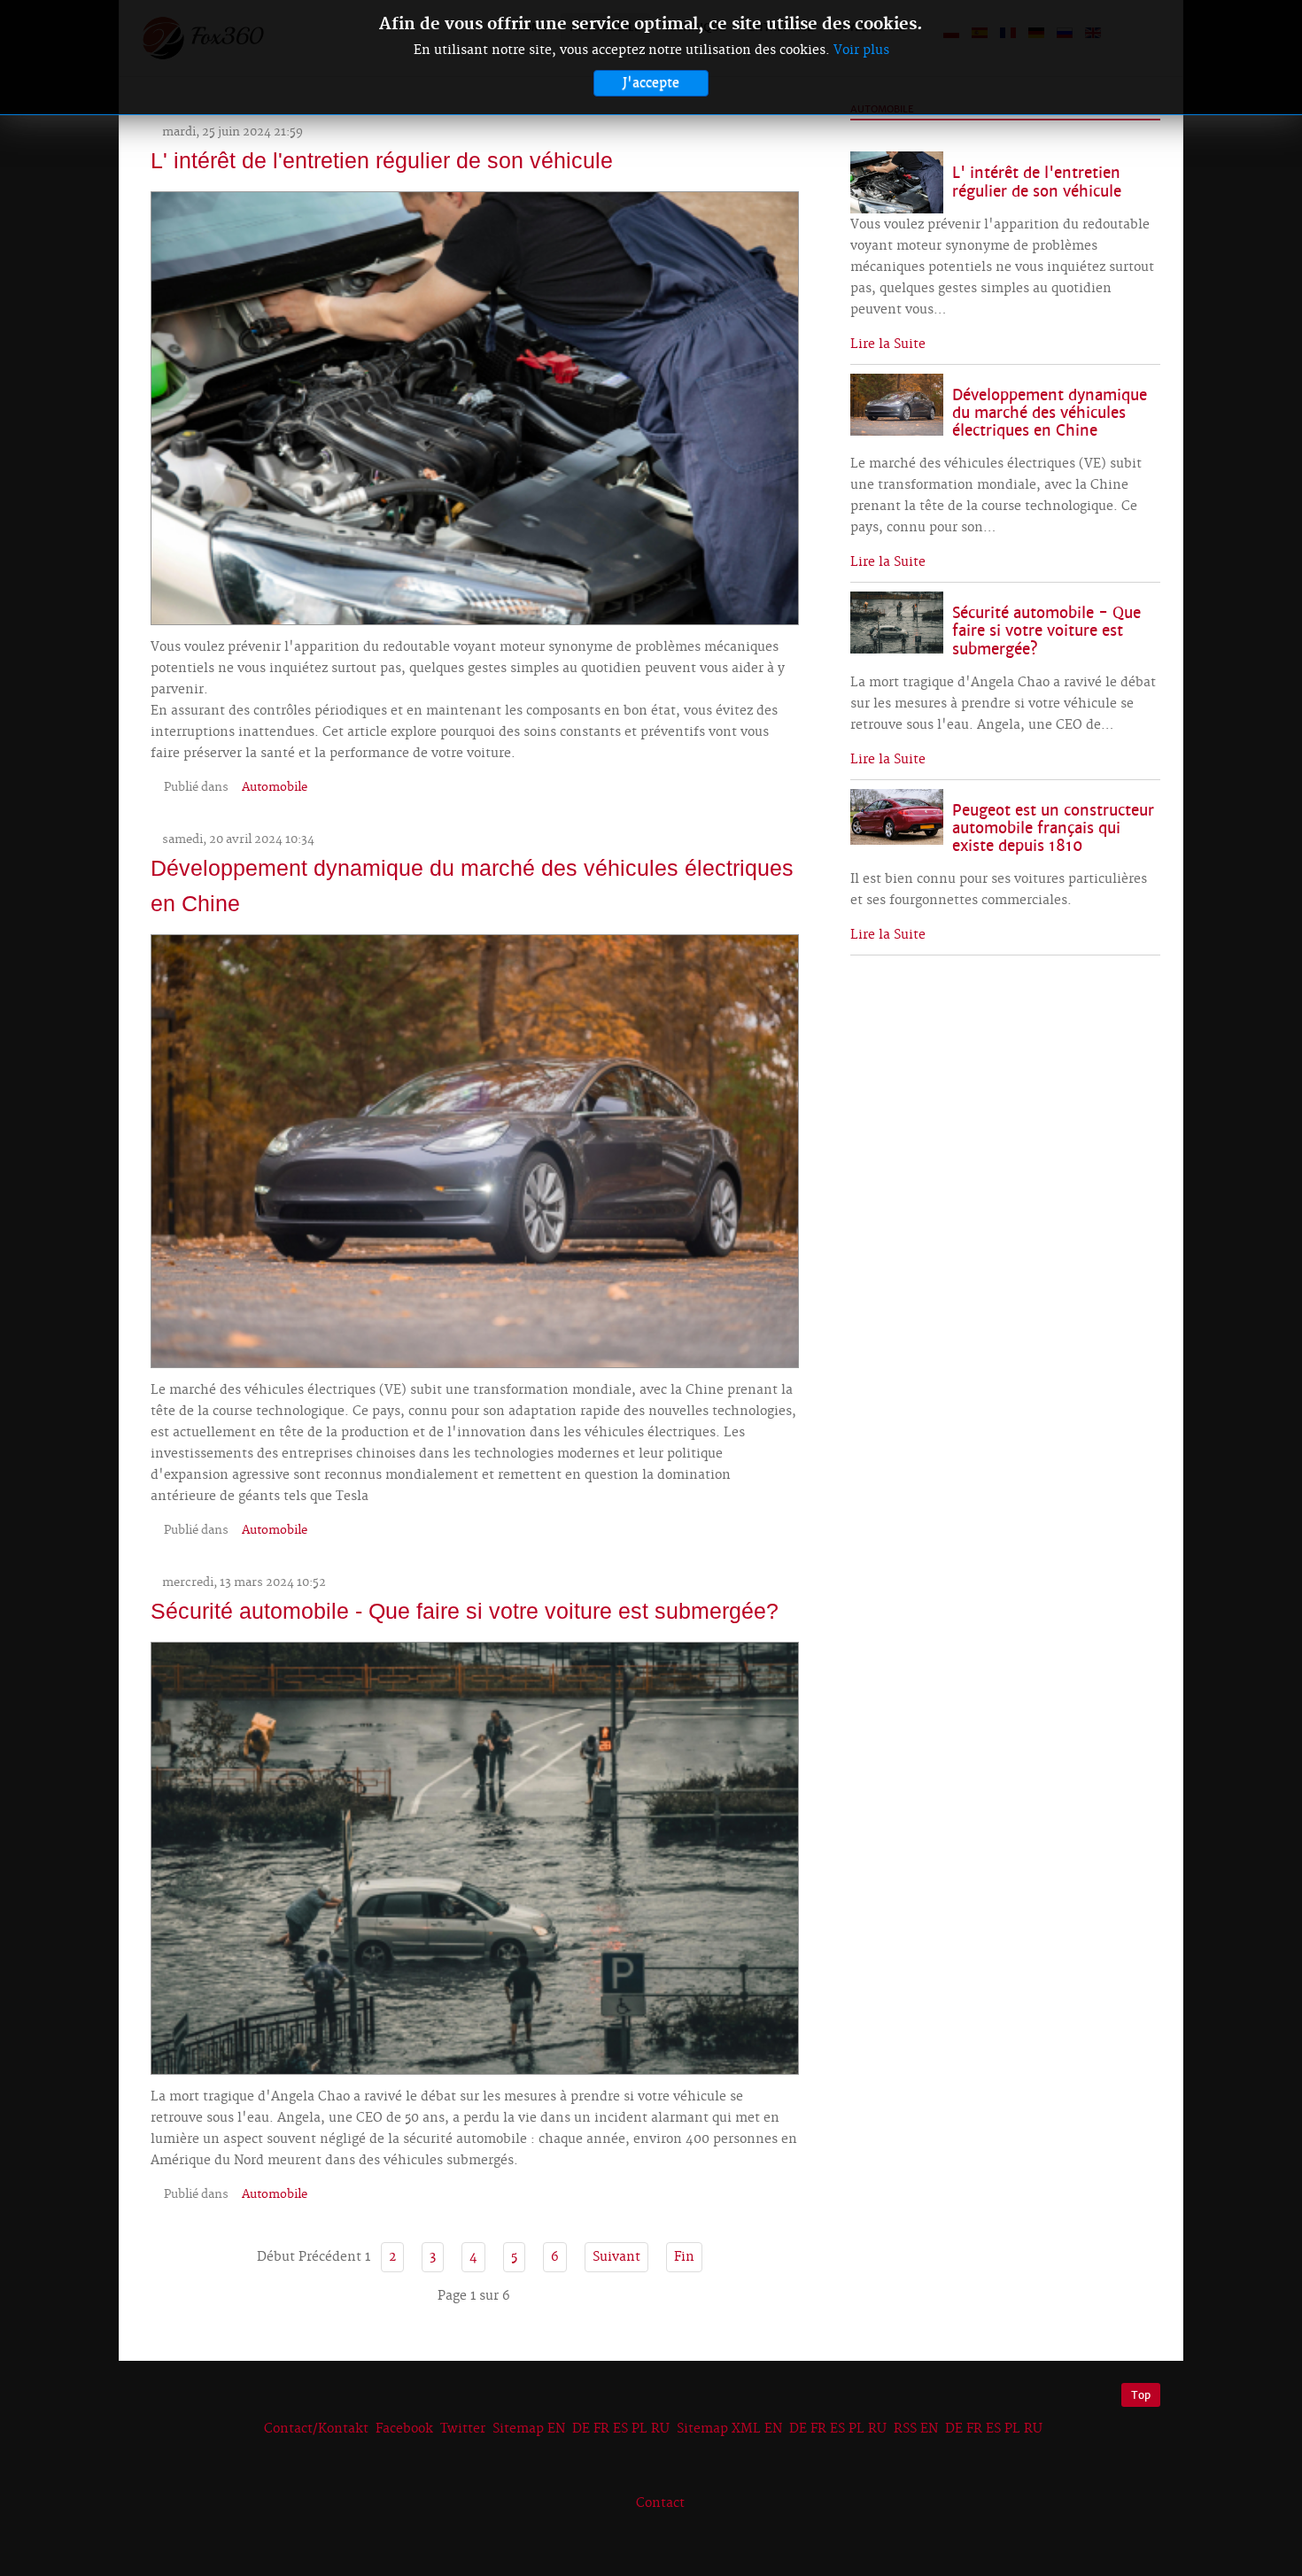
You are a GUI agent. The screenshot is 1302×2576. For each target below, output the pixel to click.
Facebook (404, 2429)
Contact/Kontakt (314, 2429)
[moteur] (475, 406)
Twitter (463, 2429)
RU (660, 2429)
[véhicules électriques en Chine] (475, 1149)
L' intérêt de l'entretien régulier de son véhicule (382, 160)
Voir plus (861, 50)
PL (639, 2429)
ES (620, 2429)
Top (1141, 2395)
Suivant (616, 2257)
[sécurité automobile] (475, 1856)
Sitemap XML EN (729, 2429)
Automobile (275, 787)
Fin (684, 2257)
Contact (660, 2503)
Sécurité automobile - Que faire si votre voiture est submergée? (465, 1611)
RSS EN (916, 2429)
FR (601, 2429)
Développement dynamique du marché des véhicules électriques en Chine (1050, 413)
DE (581, 2429)
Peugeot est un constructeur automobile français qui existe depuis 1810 (1053, 828)
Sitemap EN (531, 2429)
